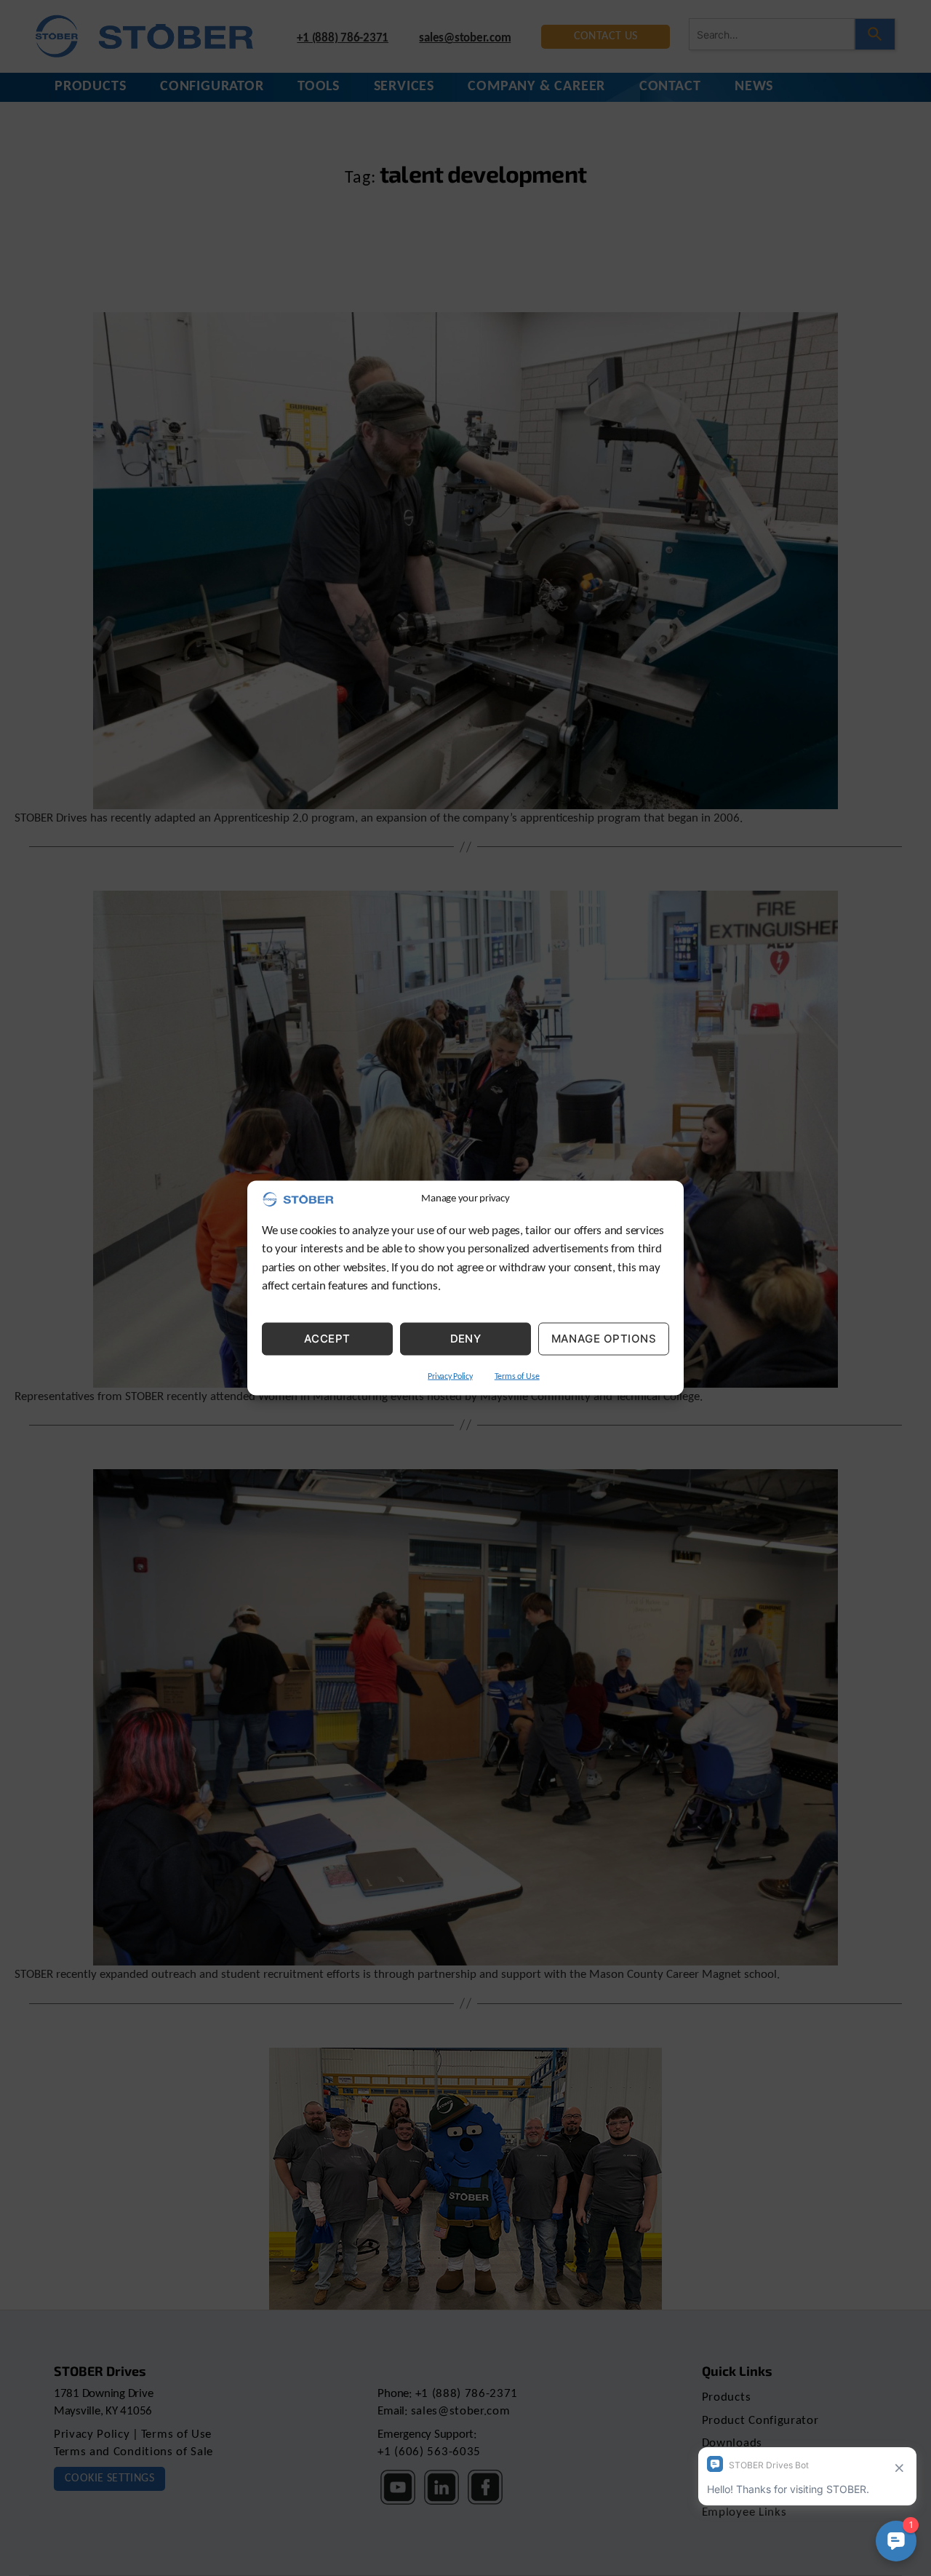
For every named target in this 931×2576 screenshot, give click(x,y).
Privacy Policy (450, 1376)
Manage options (604, 1339)
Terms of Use (517, 1376)
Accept (327, 1339)
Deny (466, 1339)
